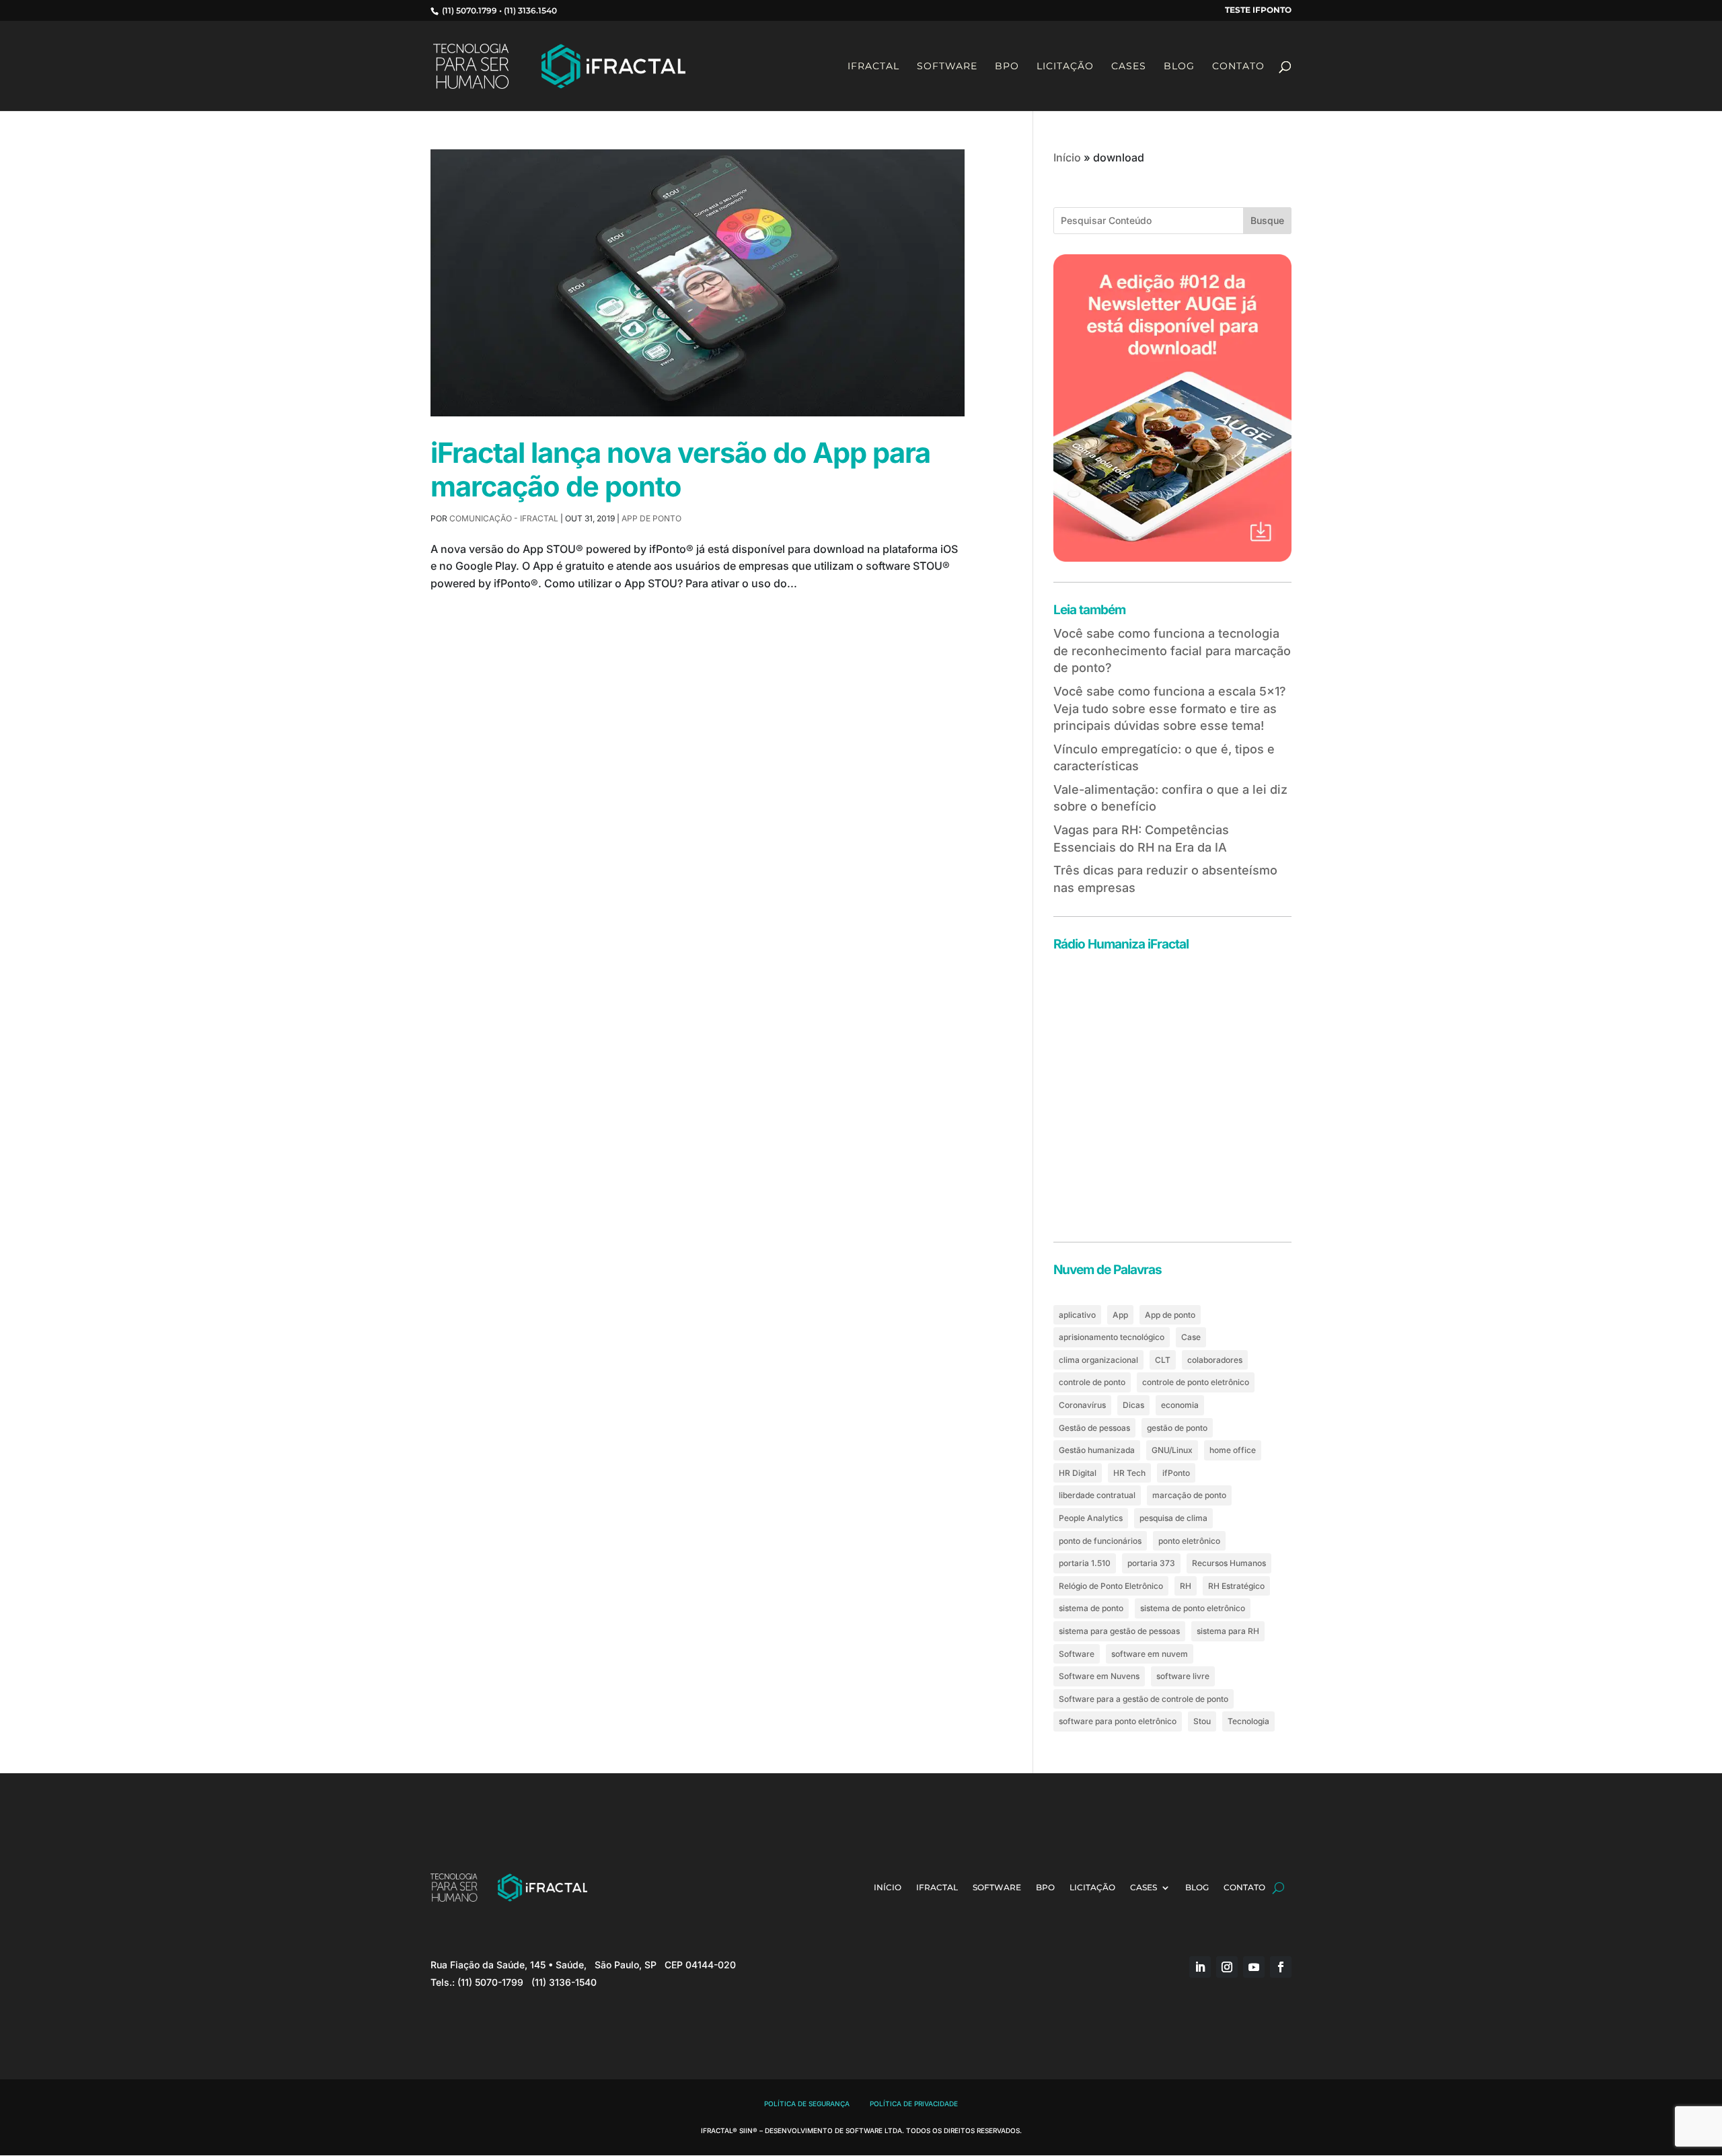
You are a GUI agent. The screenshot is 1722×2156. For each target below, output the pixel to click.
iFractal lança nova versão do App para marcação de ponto (680, 470)
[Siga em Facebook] (1281, 1967)
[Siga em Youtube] (1254, 1967)
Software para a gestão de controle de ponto (1144, 1699)
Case (1191, 1337)
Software (947, 67)
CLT (1163, 1360)
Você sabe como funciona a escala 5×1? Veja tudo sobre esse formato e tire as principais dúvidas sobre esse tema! (1170, 708)
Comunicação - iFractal (504, 518)
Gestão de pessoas (1094, 1428)
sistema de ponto (1091, 1608)
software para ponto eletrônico (1118, 1721)
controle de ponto (1092, 1382)
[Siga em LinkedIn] (1200, 1967)
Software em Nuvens (1099, 1676)
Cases (1129, 67)
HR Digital (1078, 1473)
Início (1067, 157)
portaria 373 (1151, 1563)
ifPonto (1176, 1473)
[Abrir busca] (1278, 1888)
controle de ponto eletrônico (1196, 1382)
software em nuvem (1150, 1654)
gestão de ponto (1177, 1428)
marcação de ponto (1189, 1495)
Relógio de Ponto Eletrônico (1111, 1586)
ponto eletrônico (1189, 1541)
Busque (1267, 220)
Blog (1179, 67)
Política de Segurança (807, 2104)
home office (1233, 1450)
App (1120, 1315)
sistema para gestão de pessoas (1119, 1631)
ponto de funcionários (1100, 1541)
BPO (1007, 67)
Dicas (1133, 1405)
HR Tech (1129, 1473)
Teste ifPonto (1258, 10)
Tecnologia (1248, 1721)
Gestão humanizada (1097, 1450)
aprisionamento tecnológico (1112, 1337)
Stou (1202, 1721)
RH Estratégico (1236, 1586)
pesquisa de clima (1173, 1518)
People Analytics (1091, 1518)
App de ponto (651, 518)
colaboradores (1215, 1360)
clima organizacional (1098, 1360)
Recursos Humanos (1229, 1563)
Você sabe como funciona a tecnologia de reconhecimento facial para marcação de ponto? (1172, 650)
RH (1186, 1586)
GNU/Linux (1172, 1450)
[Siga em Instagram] (1227, 1967)
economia (1180, 1405)
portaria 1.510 (1085, 1563)
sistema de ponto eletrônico (1193, 1608)
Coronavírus (1082, 1405)
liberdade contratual (1097, 1495)
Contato (1238, 67)
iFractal (873, 67)
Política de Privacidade (914, 2104)
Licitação (1065, 67)
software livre (1183, 1676)
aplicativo (1077, 1315)
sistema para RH (1228, 1631)
